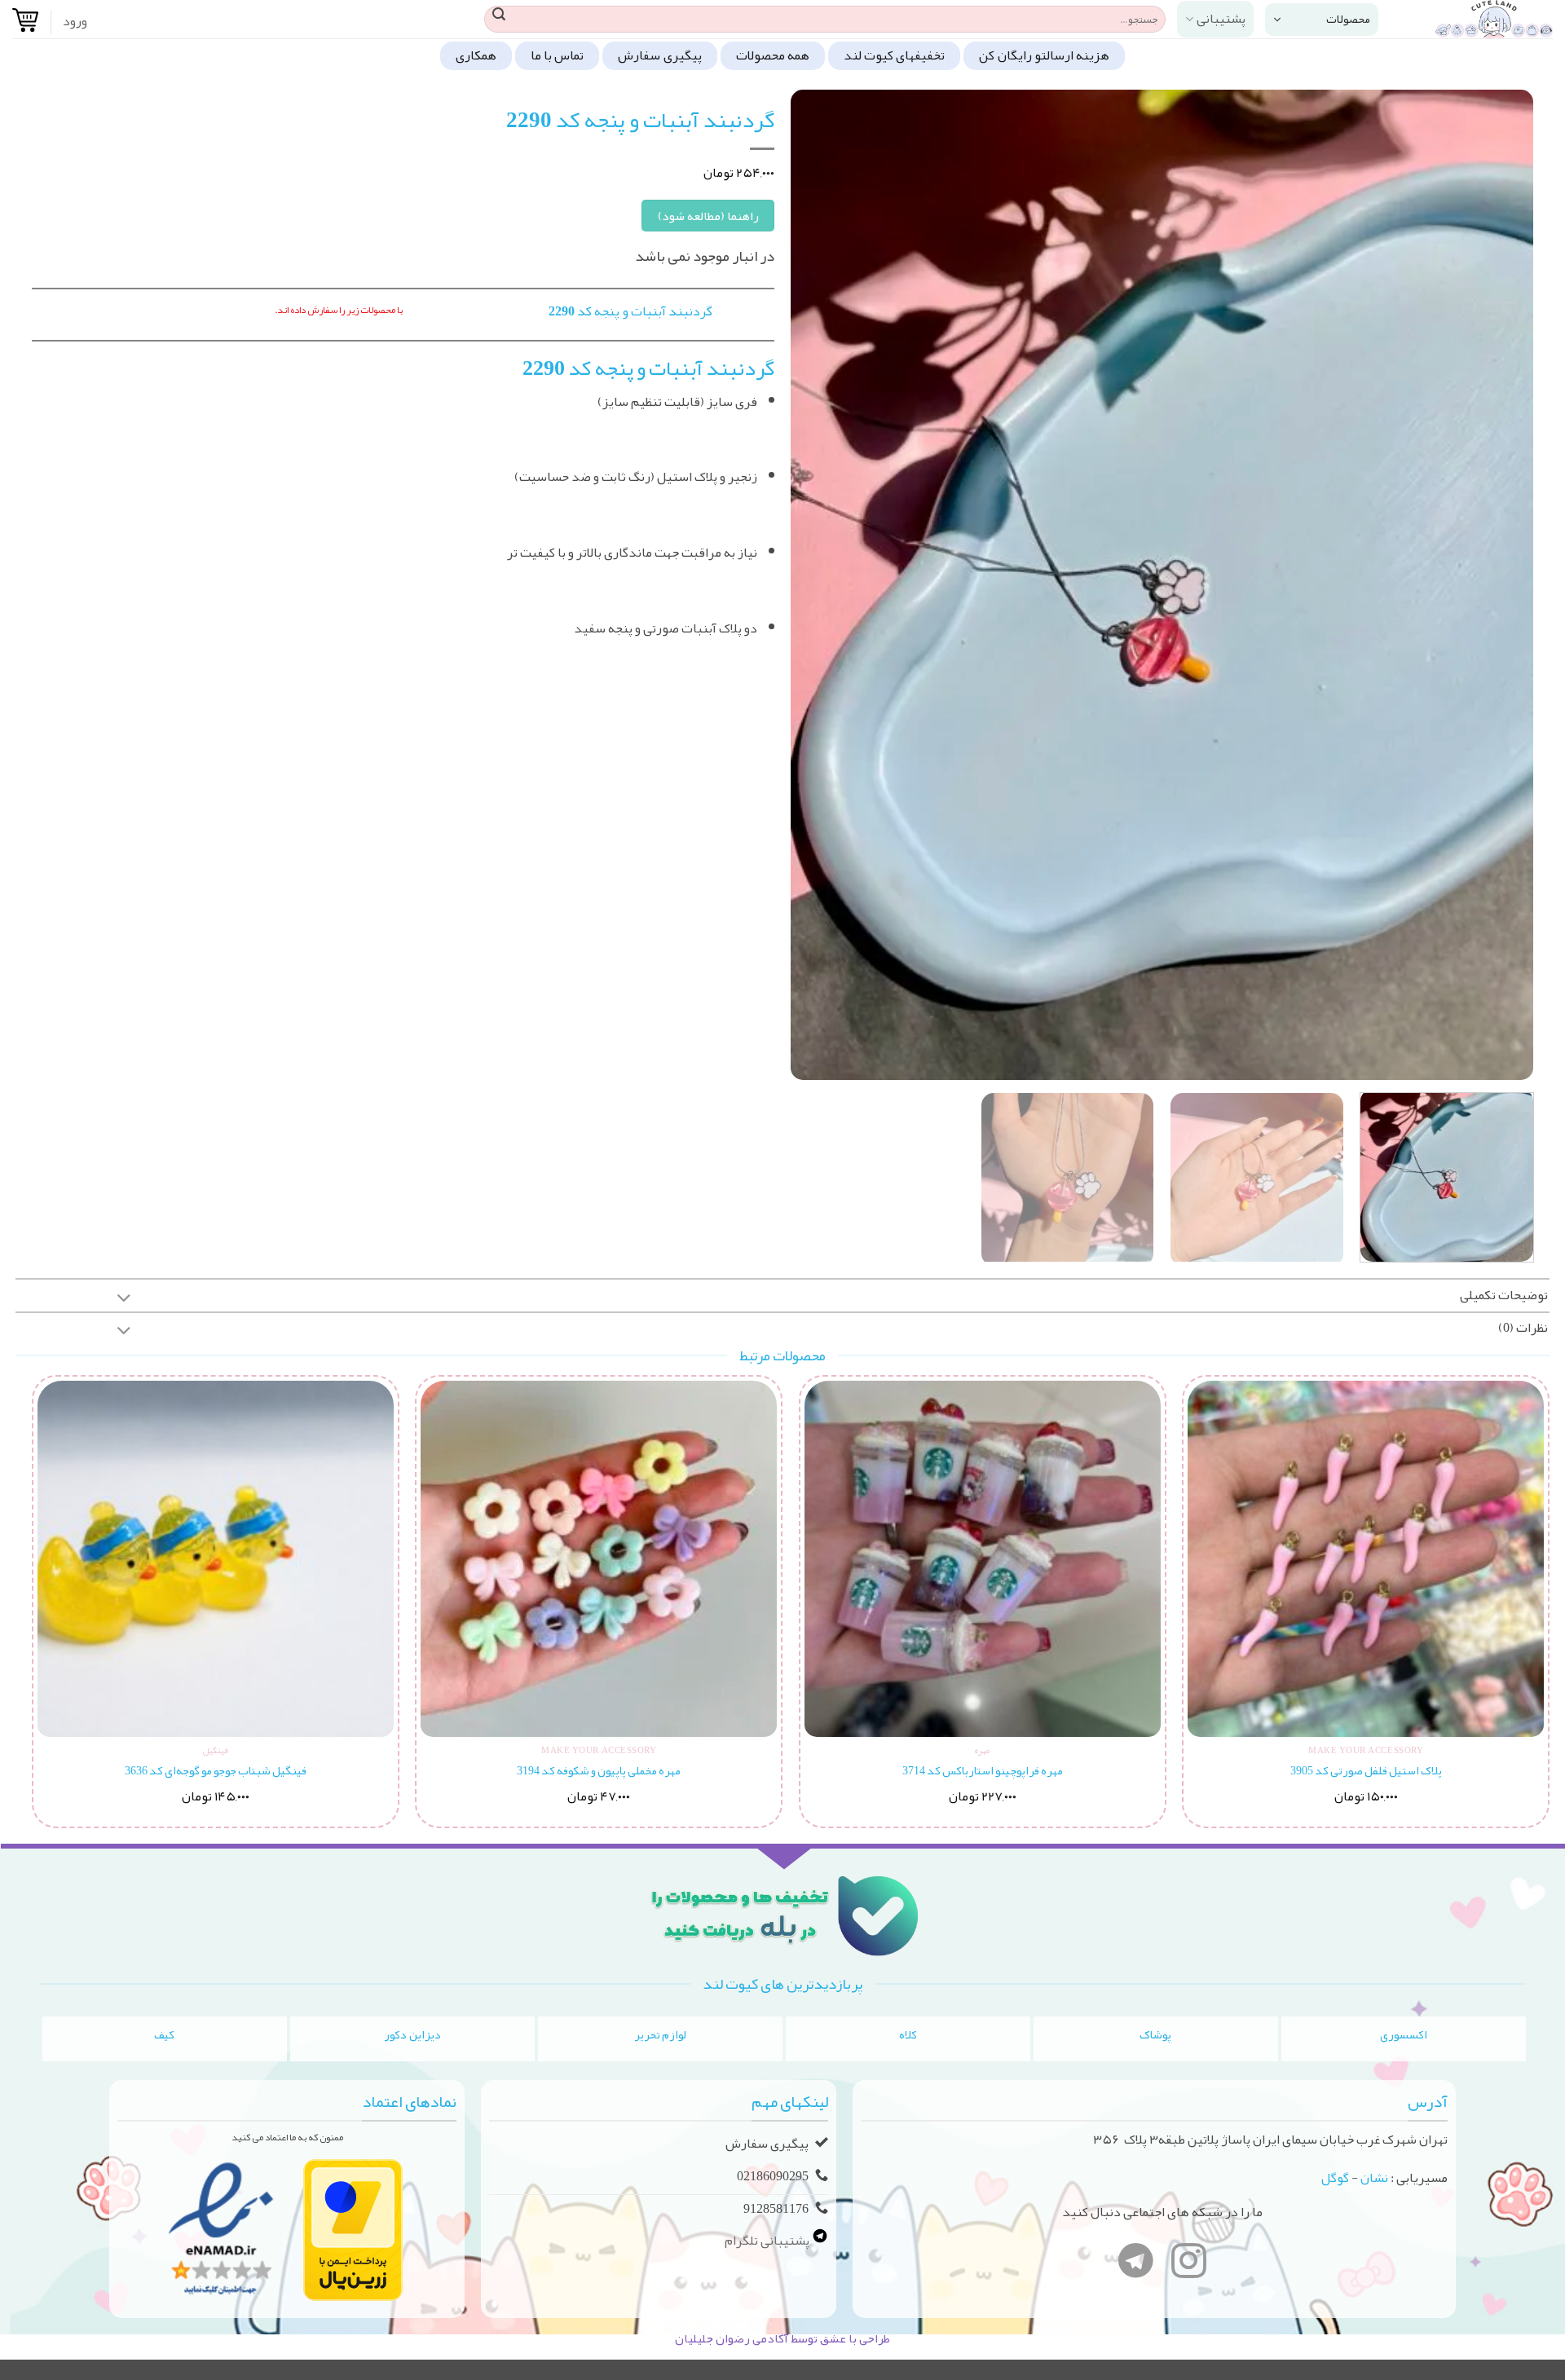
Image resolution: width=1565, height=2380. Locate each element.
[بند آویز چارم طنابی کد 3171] (598, 1559)
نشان (1374, 2178)
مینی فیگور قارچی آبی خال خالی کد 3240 (981, 1771)
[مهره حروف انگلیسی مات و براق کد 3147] (1365, 1559)
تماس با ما (558, 55)
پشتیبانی (1221, 19)
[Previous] (1498, 585)
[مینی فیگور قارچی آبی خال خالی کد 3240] (981, 1559)
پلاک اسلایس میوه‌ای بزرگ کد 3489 (214, 1771)
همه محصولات (773, 55)
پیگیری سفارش (659, 55)
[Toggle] (124, 1300)
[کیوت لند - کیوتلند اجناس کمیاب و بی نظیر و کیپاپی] (1478, 19)
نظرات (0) (1523, 1328)
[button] (1322, 20)
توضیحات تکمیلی (1504, 1295)
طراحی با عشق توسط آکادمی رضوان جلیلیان (782, 2338)
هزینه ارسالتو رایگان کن (1044, 55)
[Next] (814, 585)
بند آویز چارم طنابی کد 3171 (597, 1771)
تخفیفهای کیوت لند (895, 55)
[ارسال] (499, 20)
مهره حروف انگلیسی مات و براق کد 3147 (1364, 1771)
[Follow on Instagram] (1189, 2264)
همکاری (476, 55)
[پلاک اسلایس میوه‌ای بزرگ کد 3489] (214, 1559)
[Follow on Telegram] (1136, 2264)
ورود (75, 21)
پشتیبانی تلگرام (768, 2241)
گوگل (1335, 2178)
